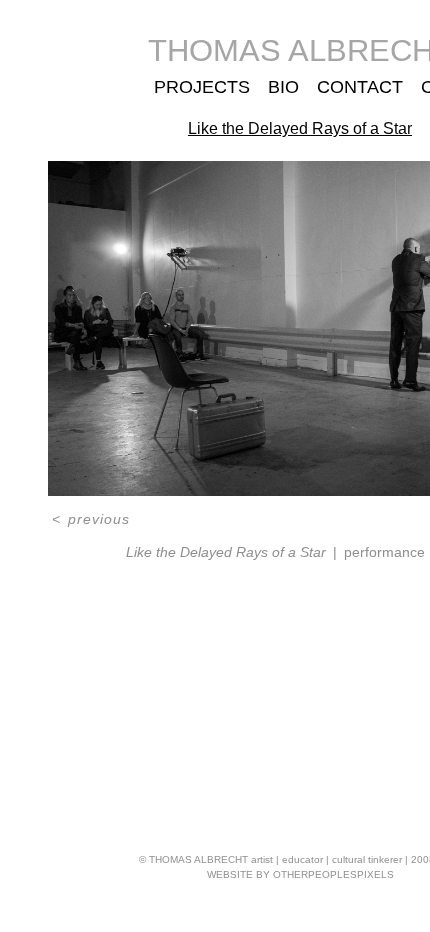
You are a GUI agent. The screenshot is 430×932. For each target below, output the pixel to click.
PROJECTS (201, 87)
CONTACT (356, 87)
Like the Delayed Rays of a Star (300, 128)
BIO (279, 87)
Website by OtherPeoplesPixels (300, 874)
